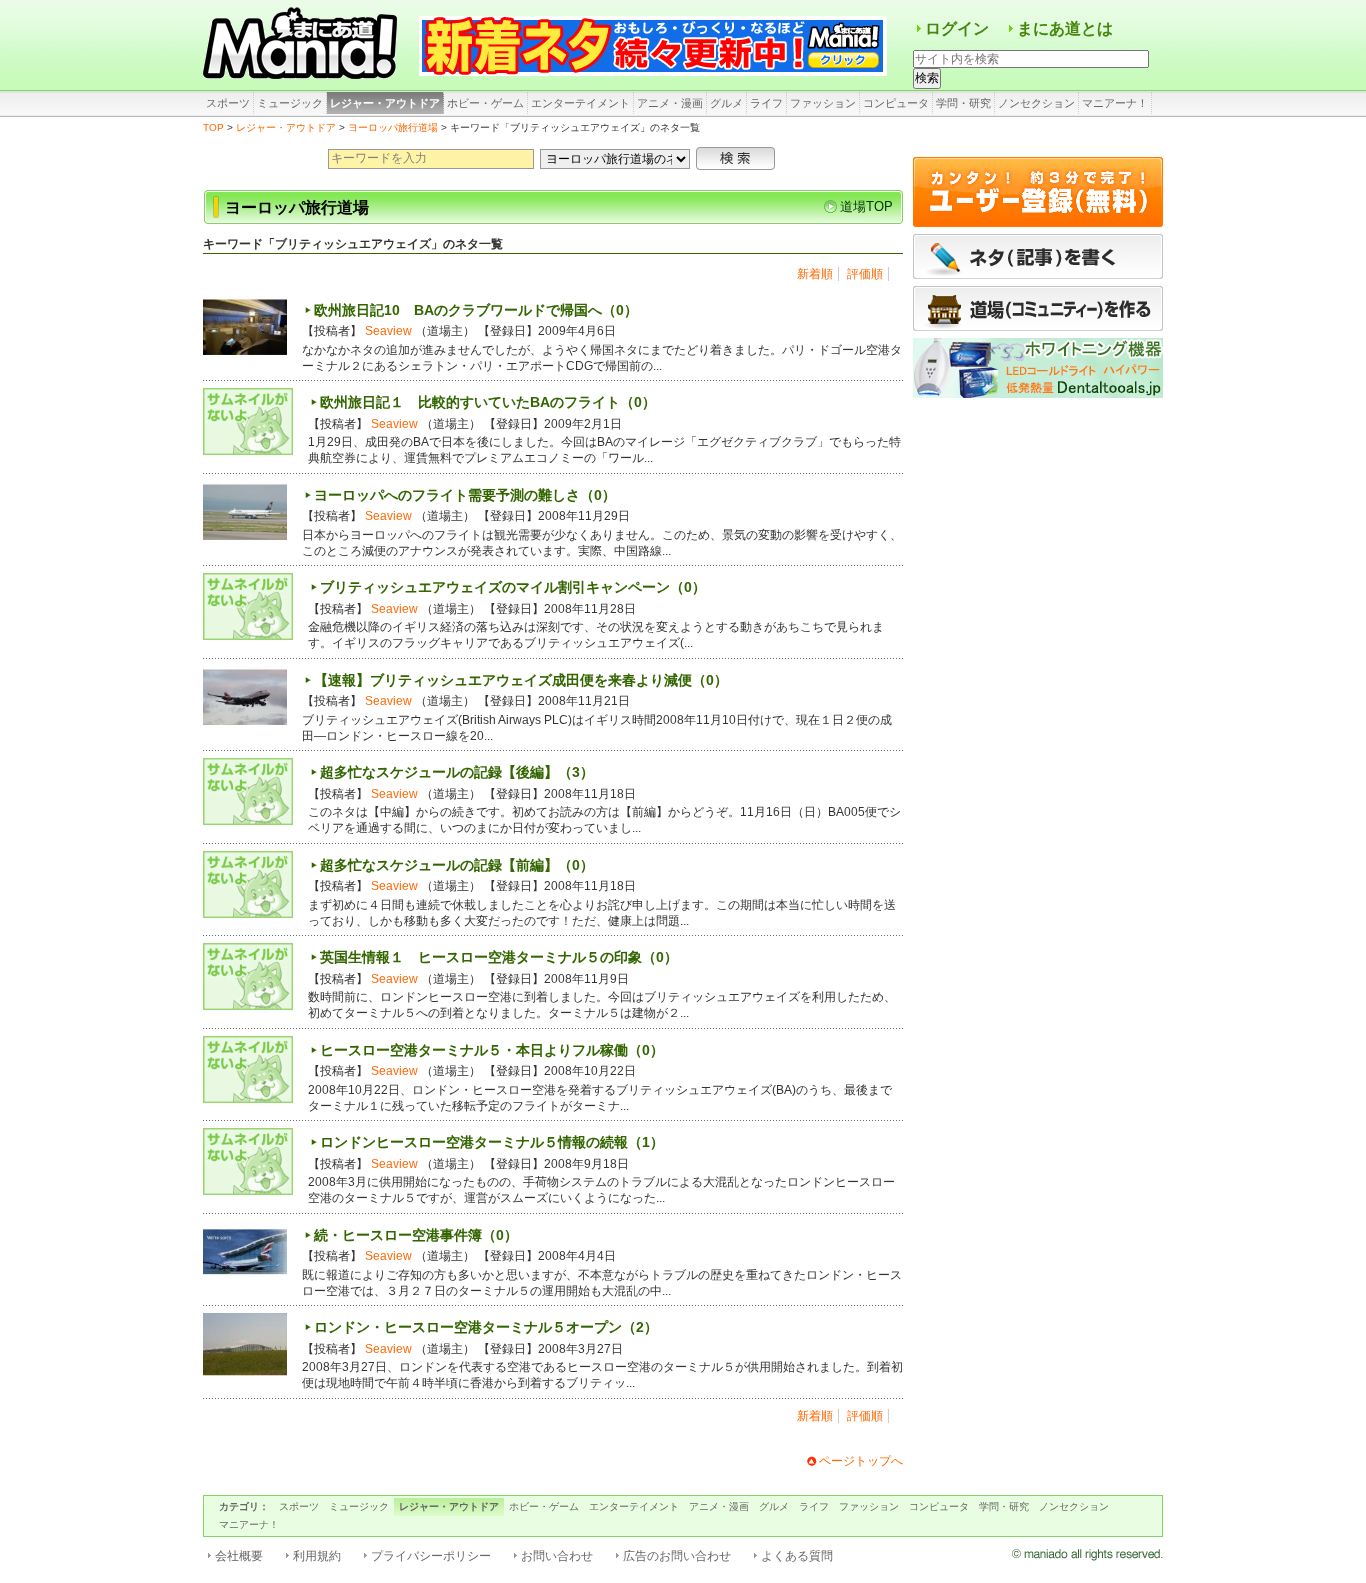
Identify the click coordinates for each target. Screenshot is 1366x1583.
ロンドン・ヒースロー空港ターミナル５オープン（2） (486, 1327)
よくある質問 (797, 1556)
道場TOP (866, 206)
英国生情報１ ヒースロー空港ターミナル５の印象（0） (499, 957)
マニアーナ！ (1115, 103)
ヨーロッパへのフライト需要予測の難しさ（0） (465, 495)
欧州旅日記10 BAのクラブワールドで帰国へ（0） (476, 310)
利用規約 (317, 1556)
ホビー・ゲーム (485, 103)
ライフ (766, 103)
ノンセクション (1036, 103)
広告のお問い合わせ (677, 1556)
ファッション (823, 103)
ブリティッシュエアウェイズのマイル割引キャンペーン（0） (513, 587)
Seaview (388, 331)
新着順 (815, 274)
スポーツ (228, 103)
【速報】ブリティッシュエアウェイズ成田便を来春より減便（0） (521, 680)
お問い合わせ (557, 1556)
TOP (213, 127)
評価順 (865, 274)
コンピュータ (896, 103)
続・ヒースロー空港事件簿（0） (416, 1235)
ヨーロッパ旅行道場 (393, 127)
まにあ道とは (1065, 28)
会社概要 (239, 1556)
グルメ (726, 103)
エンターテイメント (580, 103)
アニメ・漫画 (670, 103)
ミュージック (290, 103)
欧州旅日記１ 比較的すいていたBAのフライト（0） (488, 402)
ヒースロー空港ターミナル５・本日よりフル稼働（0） (492, 1050)
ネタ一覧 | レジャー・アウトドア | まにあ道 (303, 45)
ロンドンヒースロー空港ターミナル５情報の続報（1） (492, 1142)
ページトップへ (861, 1461)
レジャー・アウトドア (385, 103)
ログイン (957, 28)
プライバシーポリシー (431, 1556)
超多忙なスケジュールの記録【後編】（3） (457, 772)
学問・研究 (963, 103)
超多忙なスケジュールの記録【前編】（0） (457, 865)
